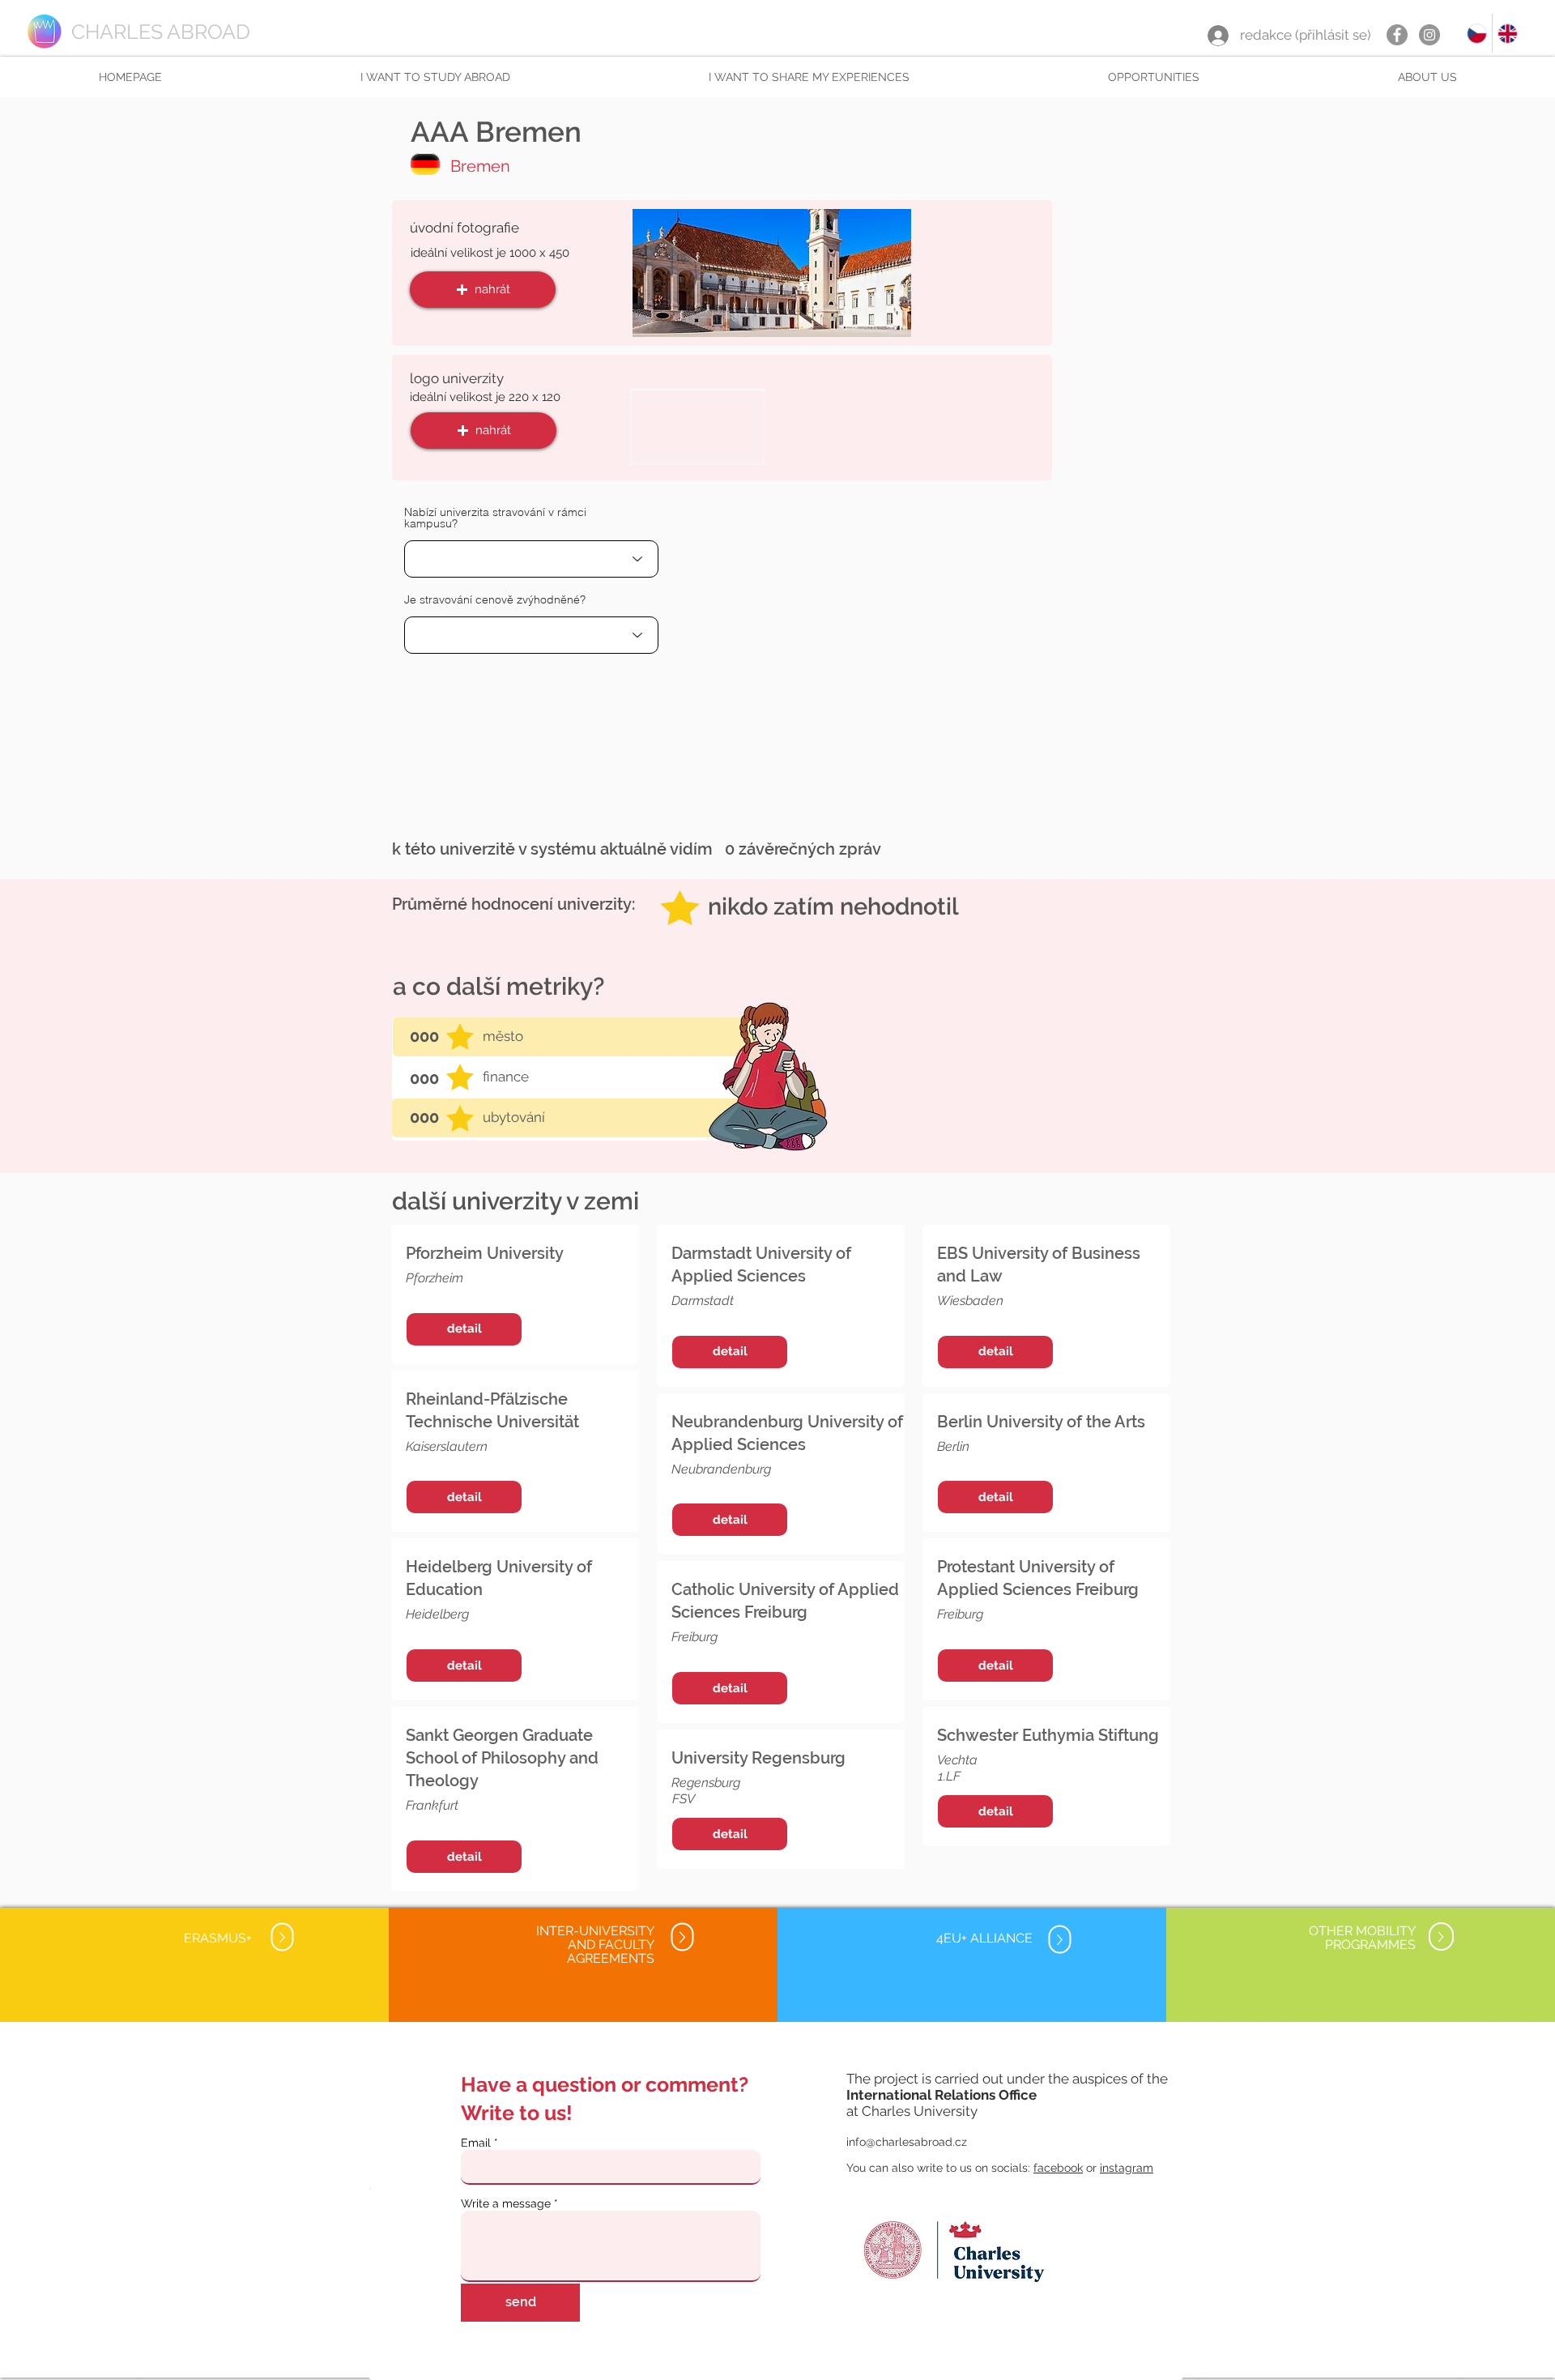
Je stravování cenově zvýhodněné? (495, 599)
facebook (1058, 2168)
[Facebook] (1397, 35)
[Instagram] (1429, 35)
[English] (1507, 33)
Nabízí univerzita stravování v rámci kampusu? (495, 518)
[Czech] (1477, 33)
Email (476, 2143)
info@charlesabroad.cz (907, 2142)
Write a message (506, 2203)
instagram (1127, 2168)
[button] (435, 77)
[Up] (282, 1937)
